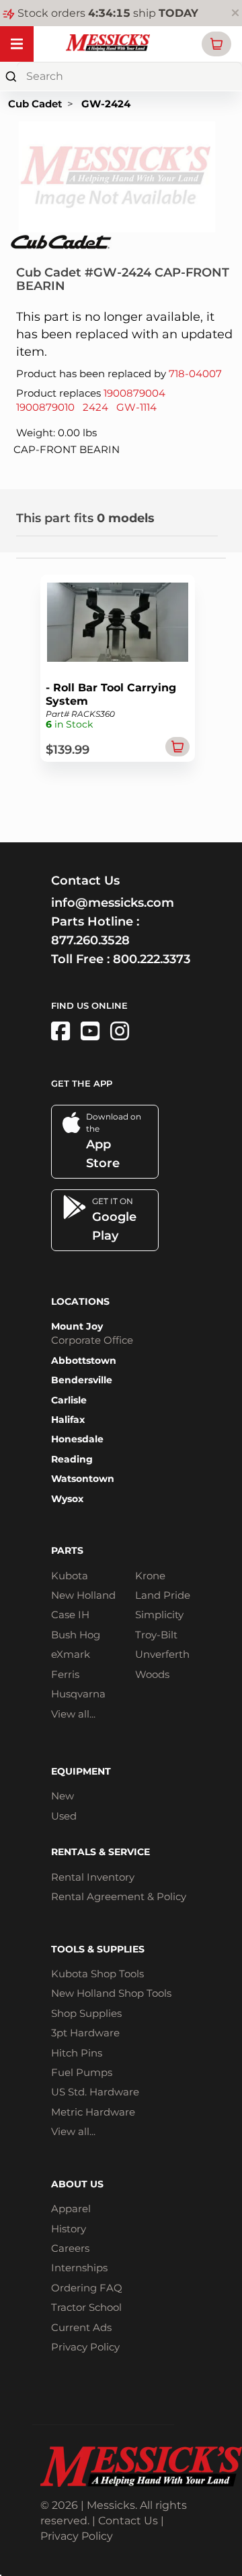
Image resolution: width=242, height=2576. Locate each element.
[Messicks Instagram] (120, 1031)
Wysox (67, 1499)
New (63, 1796)
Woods (152, 1674)
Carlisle (69, 1400)
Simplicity (159, 1615)
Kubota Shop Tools (97, 1974)
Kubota (70, 1576)
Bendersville (82, 1380)
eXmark (71, 1654)
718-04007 (195, 374)
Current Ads (81, 2327)
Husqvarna (78, 1694)
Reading (72, 1459)
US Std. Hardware (95, 2092)
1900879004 (134, 393)
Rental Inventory (93, 1877)
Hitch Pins (77, 2053)
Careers (70, 2248)
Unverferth (162, 1654)
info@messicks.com (113, 903)
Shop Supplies (86, 2013)
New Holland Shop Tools (111, 1993)
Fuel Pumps (82, 2072)
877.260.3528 (90, 940)
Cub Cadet (35, 104)
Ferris (65, 1674)
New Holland (83, 1595)
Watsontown (83, 1479)
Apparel (71, 2209)
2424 (95, 407)
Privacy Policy (85, 2347)
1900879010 (45, 407)
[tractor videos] (90, 1031)
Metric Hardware (93, 2112)
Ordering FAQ (87, 2288)
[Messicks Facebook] (61, 1031)
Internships (79, 2268)
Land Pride (163, 1595)
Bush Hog (76, 1635)
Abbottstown (84, 1360)
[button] (216, 44)
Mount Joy (77, 1326)
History (69, 2229)
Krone (150, 1576)
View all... (73, 1714)
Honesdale (77, 1439)
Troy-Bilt (156, 1635)
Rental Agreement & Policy (119, 1896)
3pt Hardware (85, 2033)
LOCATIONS (80, 1301)
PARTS (67, 1550)
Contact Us (128, 2521)
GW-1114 (136, 407)
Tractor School (86, 2307)
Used (64, 1816)
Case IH (70, 1615)
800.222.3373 (152, 959)
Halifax (68, 1420)
